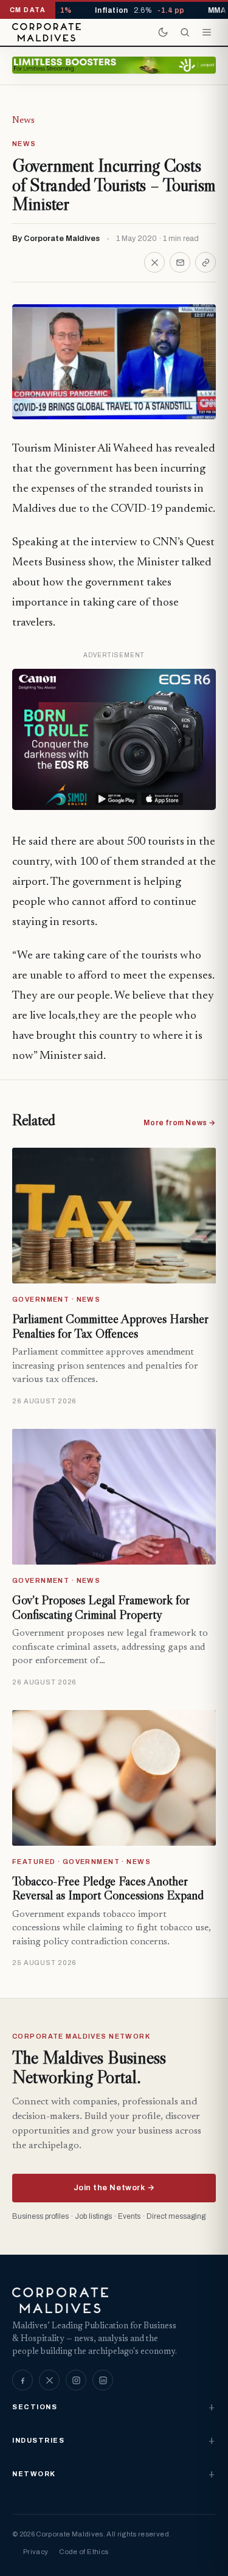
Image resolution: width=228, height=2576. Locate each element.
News (23, 120)
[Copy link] (206, 262)
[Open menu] (207, 32)
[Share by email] (180, 262)
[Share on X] (154, 262)
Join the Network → (114, 2188)
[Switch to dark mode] (163, 32)
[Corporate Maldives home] (47, 32)
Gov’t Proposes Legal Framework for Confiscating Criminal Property (101, 1607)
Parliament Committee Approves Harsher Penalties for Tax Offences (110, 1326)
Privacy (36, 2552)
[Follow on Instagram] (76, 2380)
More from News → (180, 1123)
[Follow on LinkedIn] (103, 2380)
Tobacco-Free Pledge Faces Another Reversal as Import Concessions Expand (108, 1888)
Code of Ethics (84, 2552)
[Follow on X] (49, 2380)
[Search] (185, 32)
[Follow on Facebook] (22, 2380)
